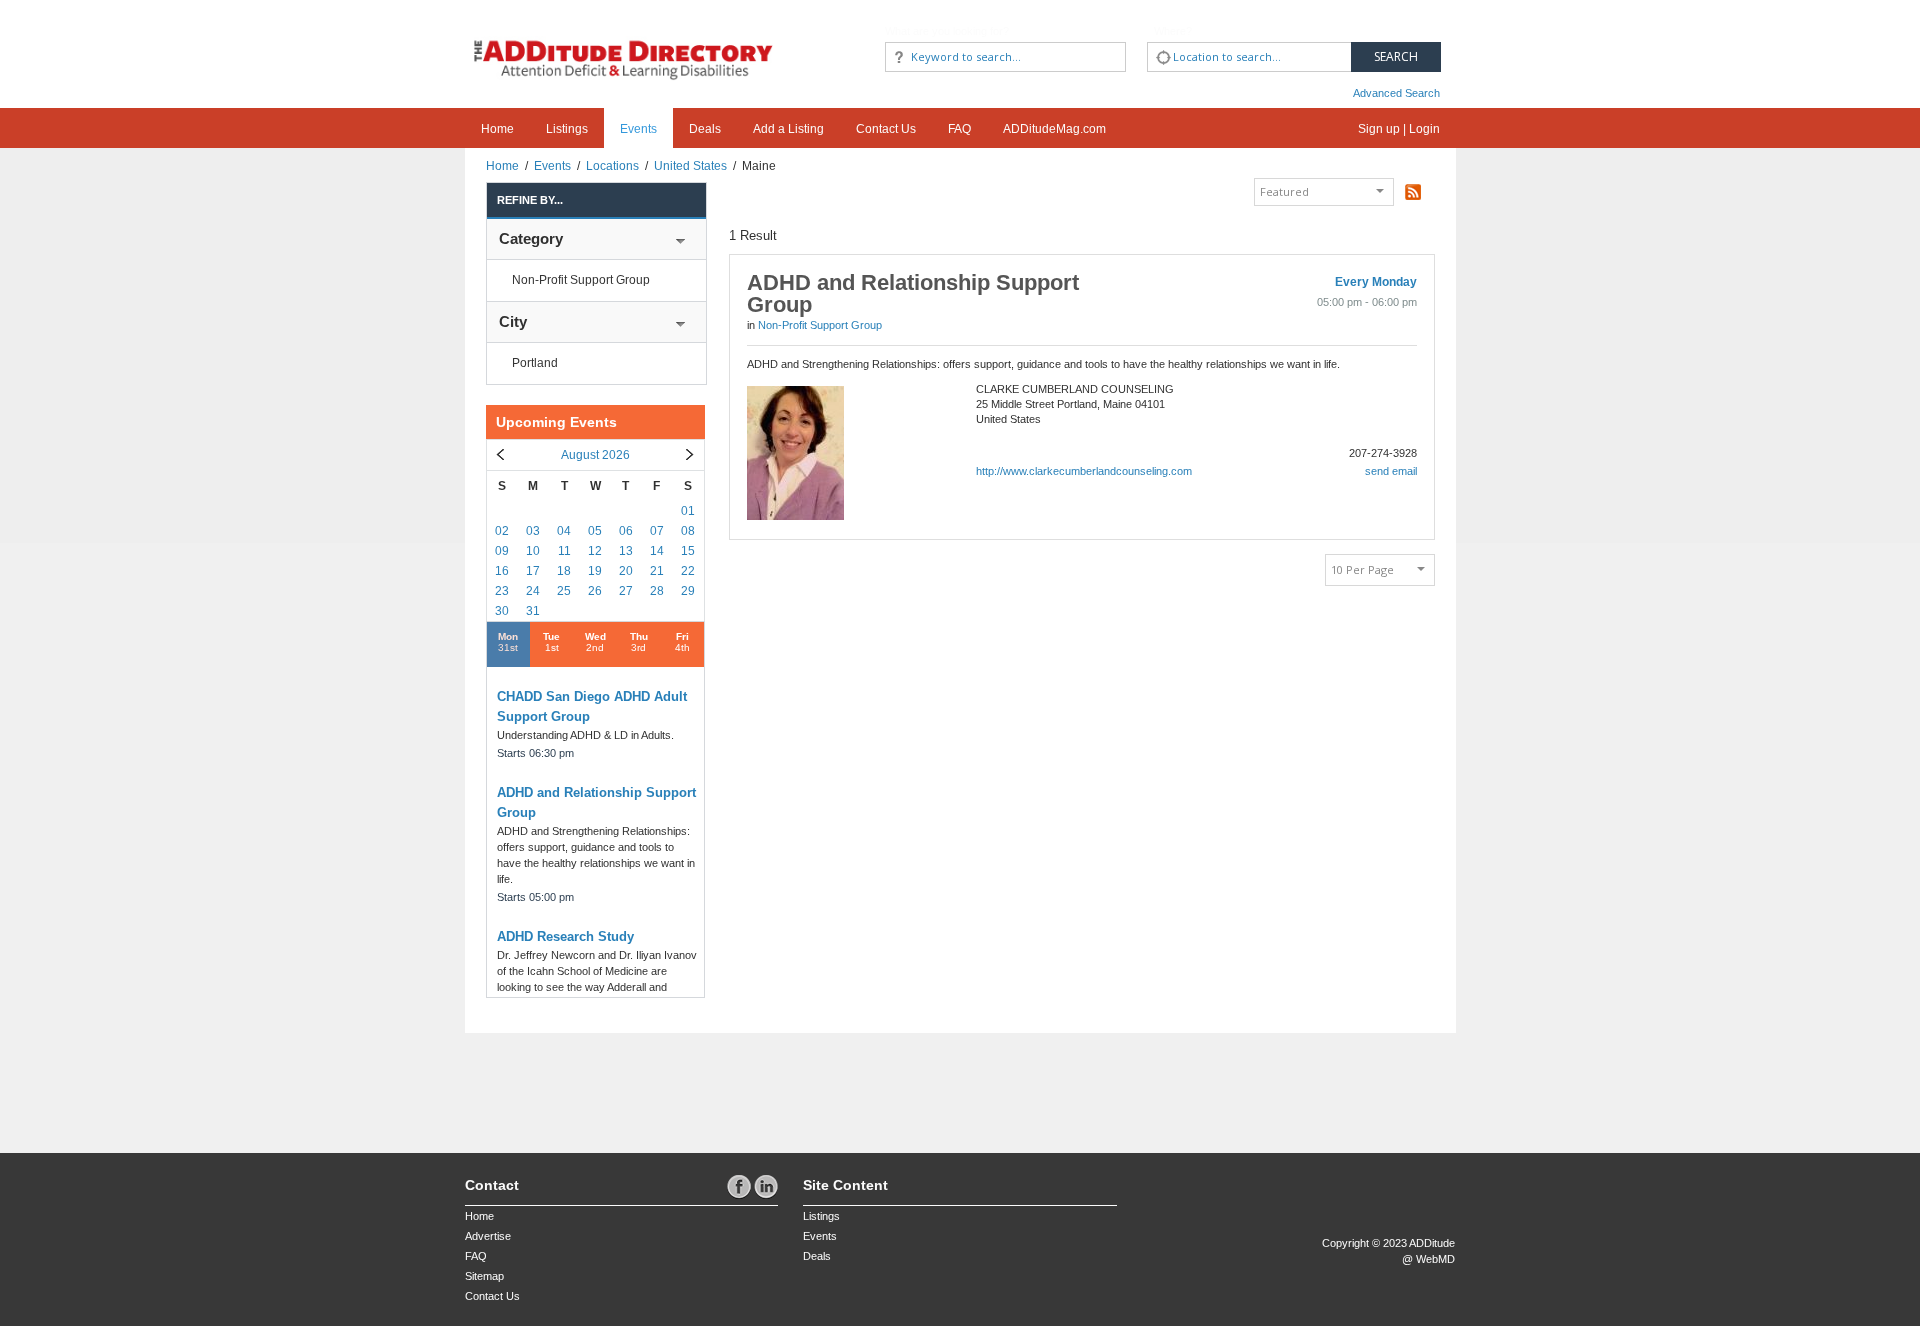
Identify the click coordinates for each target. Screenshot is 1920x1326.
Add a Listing (788, 129)
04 (564, 531)
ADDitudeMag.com (1054, 129)
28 (657, 591)
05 (595, 531)
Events (638, 129)
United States (690, 166)
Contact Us (886, 129)
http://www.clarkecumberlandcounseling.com (1084, 471)
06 (626, 531)
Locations (612, 166)
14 (657, 551)
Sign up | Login (1399, 129)
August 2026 (595, 455)
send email (1391, 471)
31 (533, 611)
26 (595, 591)
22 (688, 571)
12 (595, 551)
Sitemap (484, 1276)
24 (533, 591)
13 (626, 551)
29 (688, 591)
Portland (535, 363)
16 (502, 571)
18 (564, 571)
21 (657, 571)
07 (657, 531)
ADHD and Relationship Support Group (913, 293)
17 (533, 571)
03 (533, 531)
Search (1396, 56)
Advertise (488, 1236)
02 (502, 531)
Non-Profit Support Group (581, 280)
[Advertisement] (582, 1083)
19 (595, 571)
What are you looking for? (947, 31)
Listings (567, 129)
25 (564, 591)
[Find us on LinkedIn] (766, 1186)
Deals (705, 129)
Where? (1173, 31)
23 (502, 591)
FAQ (959, 129)
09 (502, 551)
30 (502, 611)
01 (688, 511)
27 (626, 591)
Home (497, 129)
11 (564, 551)
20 (626, 571)
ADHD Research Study (565, 936)
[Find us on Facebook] (740, 1186)
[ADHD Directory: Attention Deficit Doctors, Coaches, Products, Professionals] (624, 42)
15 (688, 551)
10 (533, 551)
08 (688, 531)
